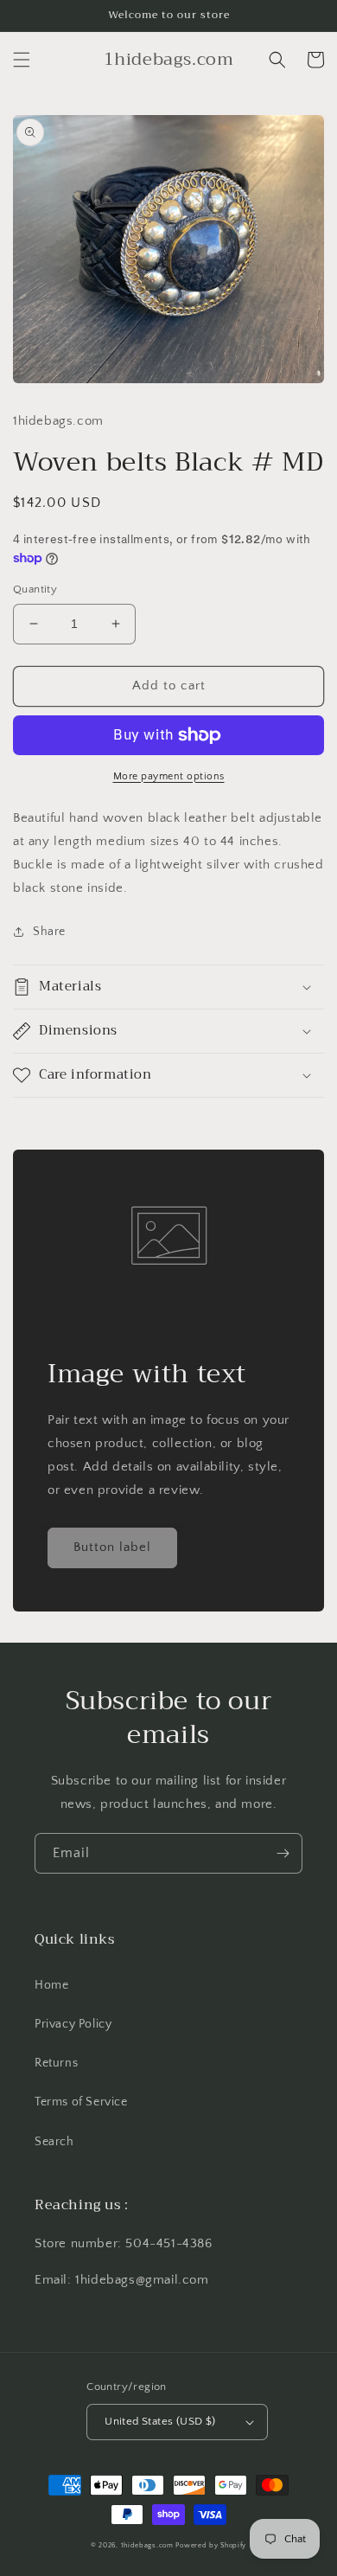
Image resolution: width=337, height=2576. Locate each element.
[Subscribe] (283, 1853)
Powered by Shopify (211, 2545)
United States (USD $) (160, 2421)
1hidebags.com (147, 2545)
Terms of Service (81, 2102)
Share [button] (49, 932)
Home (51, 1985)
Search (54, 2142)
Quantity (35, 589)
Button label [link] (112, 1547)
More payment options (169, 776)
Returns (56, 2063)
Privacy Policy (73, 2024)
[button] (22, 60)
